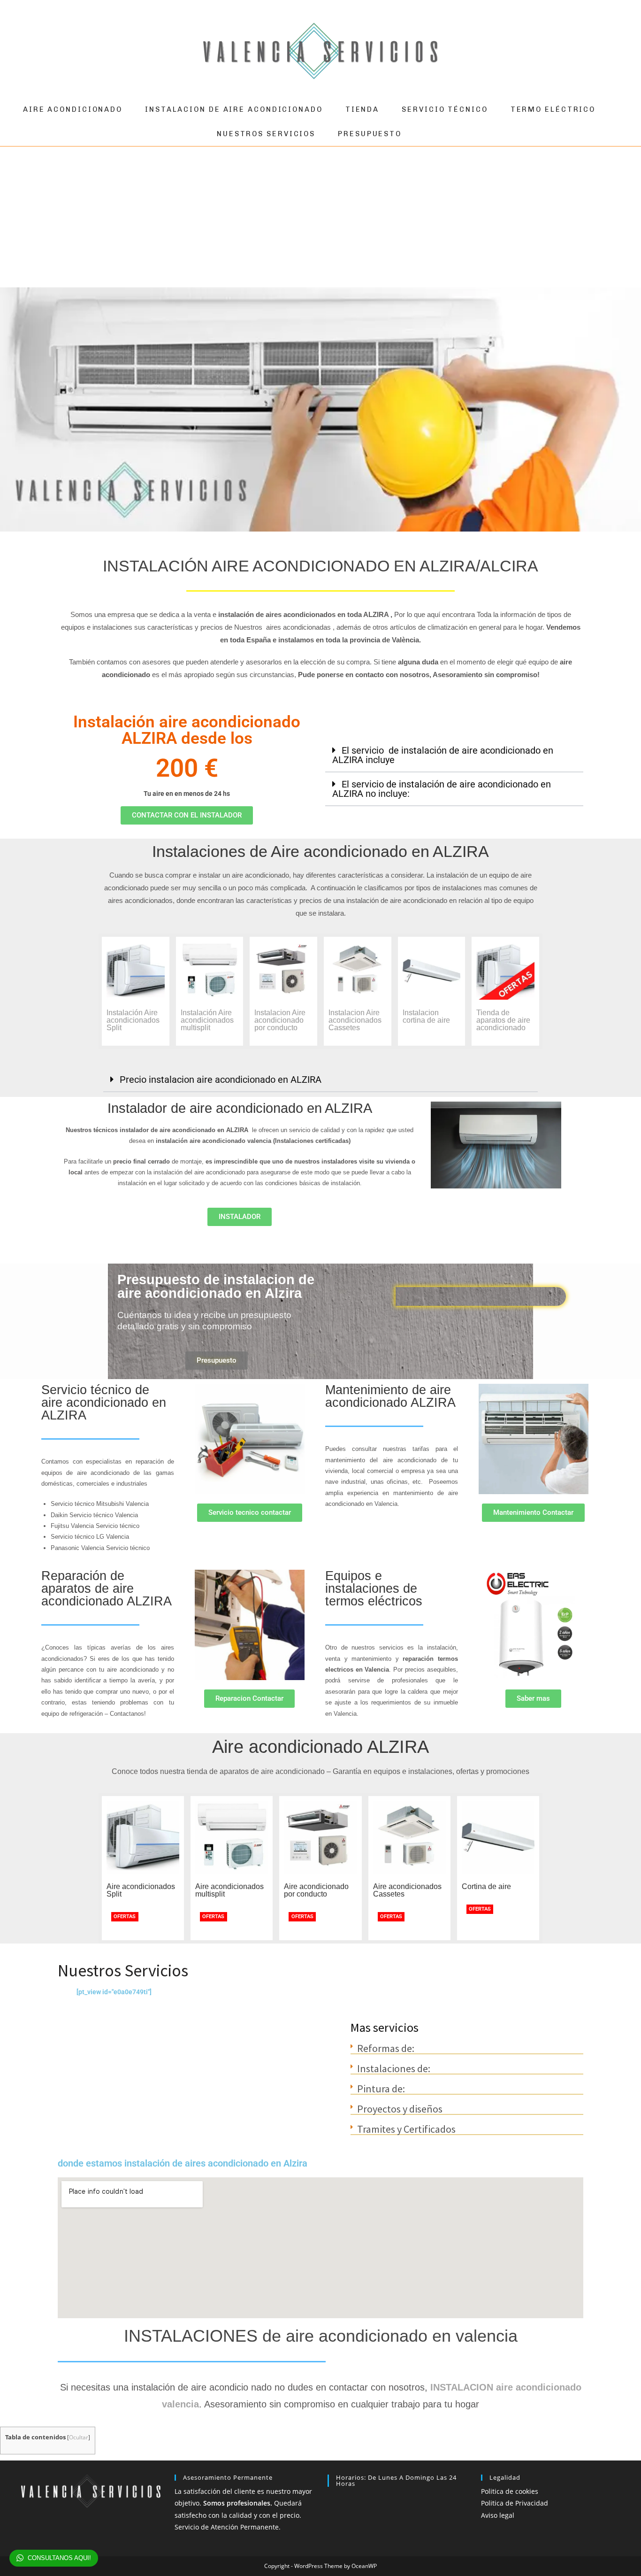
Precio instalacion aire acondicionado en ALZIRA (221, 1080)
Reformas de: (386, 2048)
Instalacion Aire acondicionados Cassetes (355, 1020)
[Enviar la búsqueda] (618, 51)
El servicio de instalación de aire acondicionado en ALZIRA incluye (443, 755)
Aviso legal (498, 2515)
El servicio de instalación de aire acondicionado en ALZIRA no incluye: (442, 789)
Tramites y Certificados (406, 2129)
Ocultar (79, 2437)
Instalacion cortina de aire (426, 1016)
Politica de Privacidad (515, 2503)
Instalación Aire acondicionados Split (133, 1020)
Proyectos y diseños (400, 2109)
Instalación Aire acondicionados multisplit (207, 1020)
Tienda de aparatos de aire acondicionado (503, 1020)
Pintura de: (381, 2089)
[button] (454, 756)
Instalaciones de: (394, 2068)
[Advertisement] (320, 217)
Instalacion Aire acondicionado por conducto (280, 1020)
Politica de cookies (510, 2491)
